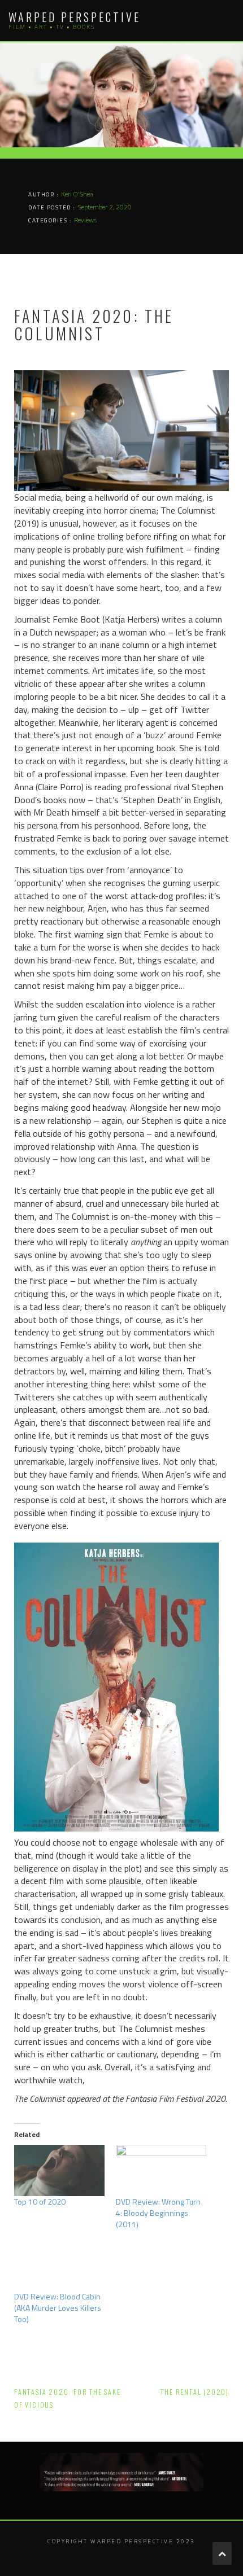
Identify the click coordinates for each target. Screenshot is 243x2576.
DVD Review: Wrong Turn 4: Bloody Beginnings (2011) (158, 2213)
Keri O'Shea (77, 194)
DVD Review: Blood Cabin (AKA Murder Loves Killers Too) (58, 2308)
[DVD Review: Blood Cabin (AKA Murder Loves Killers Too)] (59, 2265)
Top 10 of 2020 (40, 2202)
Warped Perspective (75, 17)
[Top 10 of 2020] (59, 2170)
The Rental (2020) (195, 2392)
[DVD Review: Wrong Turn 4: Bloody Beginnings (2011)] (161, 2170)
